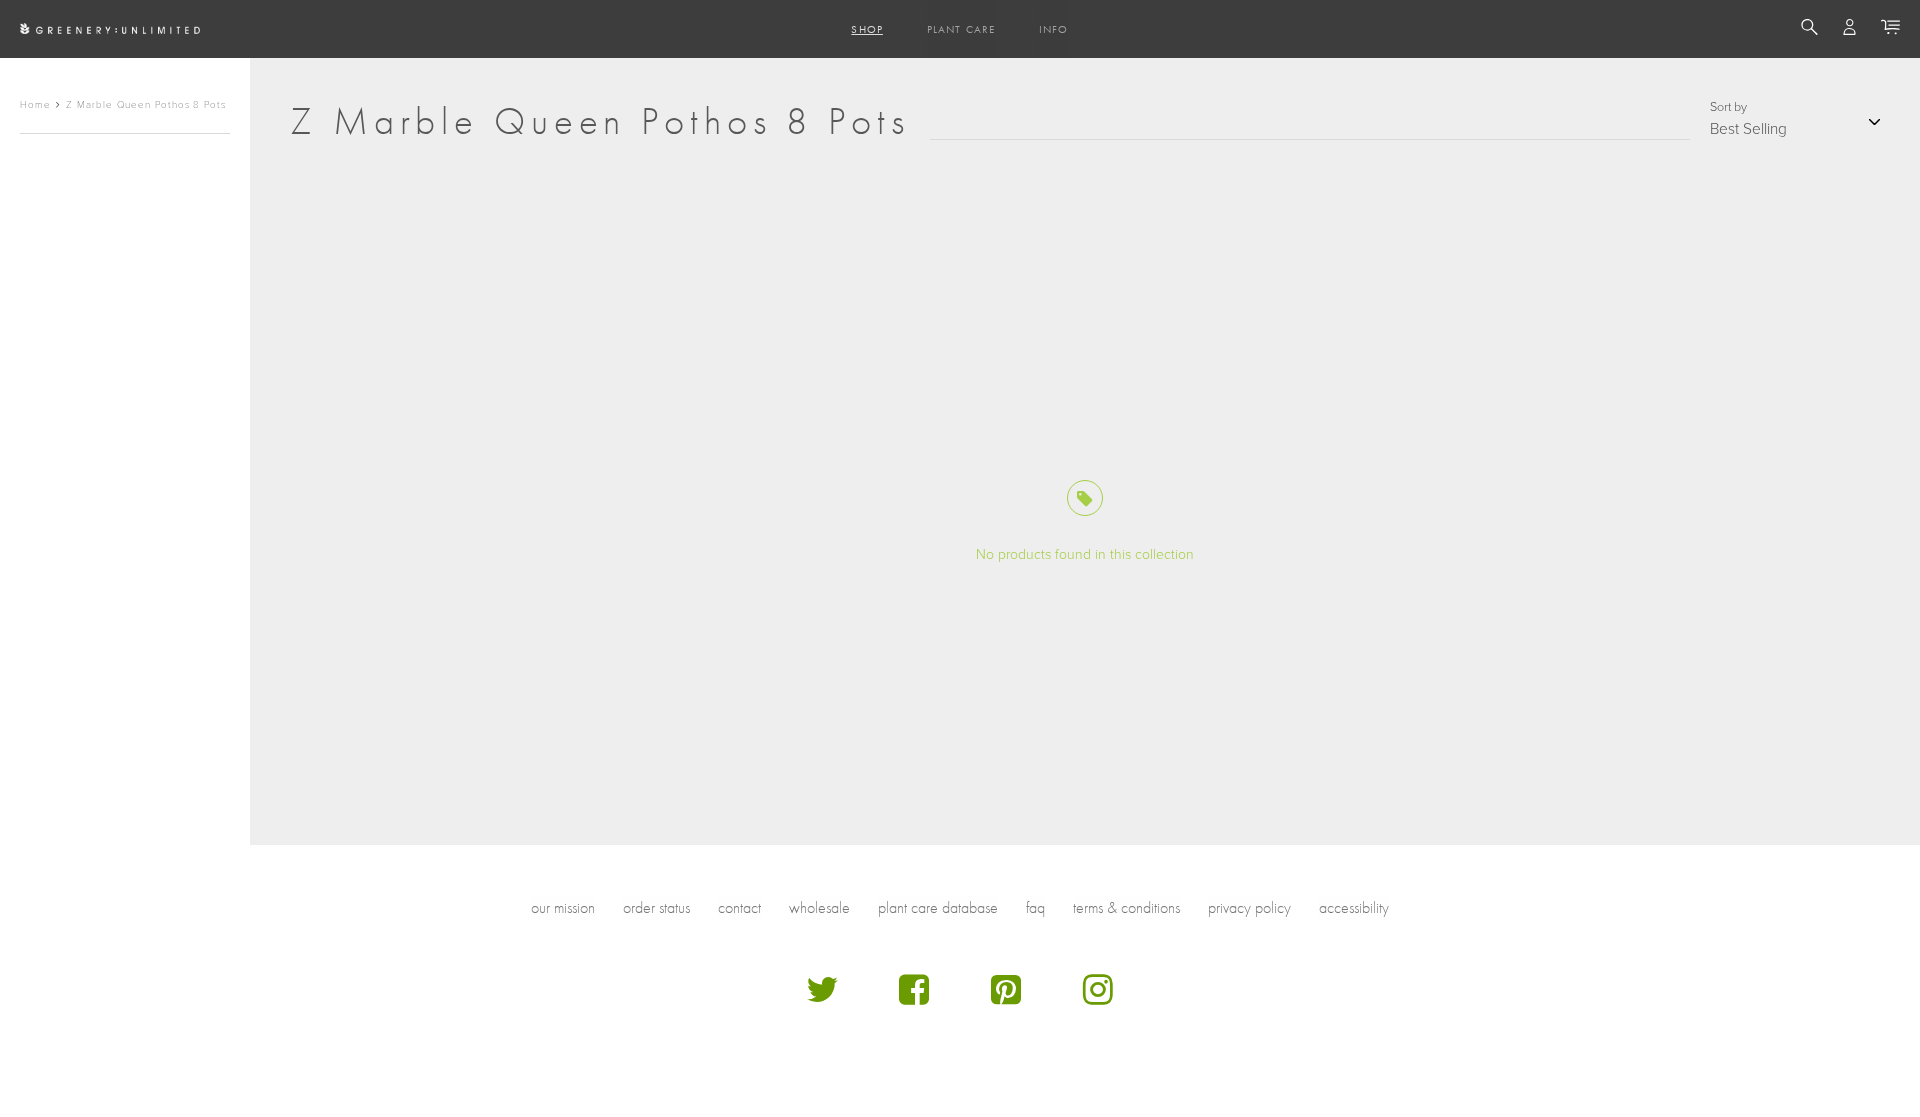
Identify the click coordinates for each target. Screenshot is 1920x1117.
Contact (739, 907)
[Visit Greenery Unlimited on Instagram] (1098, 997)
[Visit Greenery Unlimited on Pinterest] (1006, 997)
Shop (866, 29)
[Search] (1809, 30)
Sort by (1728, 107)
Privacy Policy (1249, 907)
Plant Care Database (938, 907)
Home (35, 105)
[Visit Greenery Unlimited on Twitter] (822, 997)
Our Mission (563, 907)
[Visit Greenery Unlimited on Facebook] (914, 997)
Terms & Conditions (1126, 907)
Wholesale (819, 907)
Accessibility (1354, 907)
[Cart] (1890, 30)
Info (1053, 29)
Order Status (656, 907)
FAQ (1035, 907)
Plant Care (961, 29)
